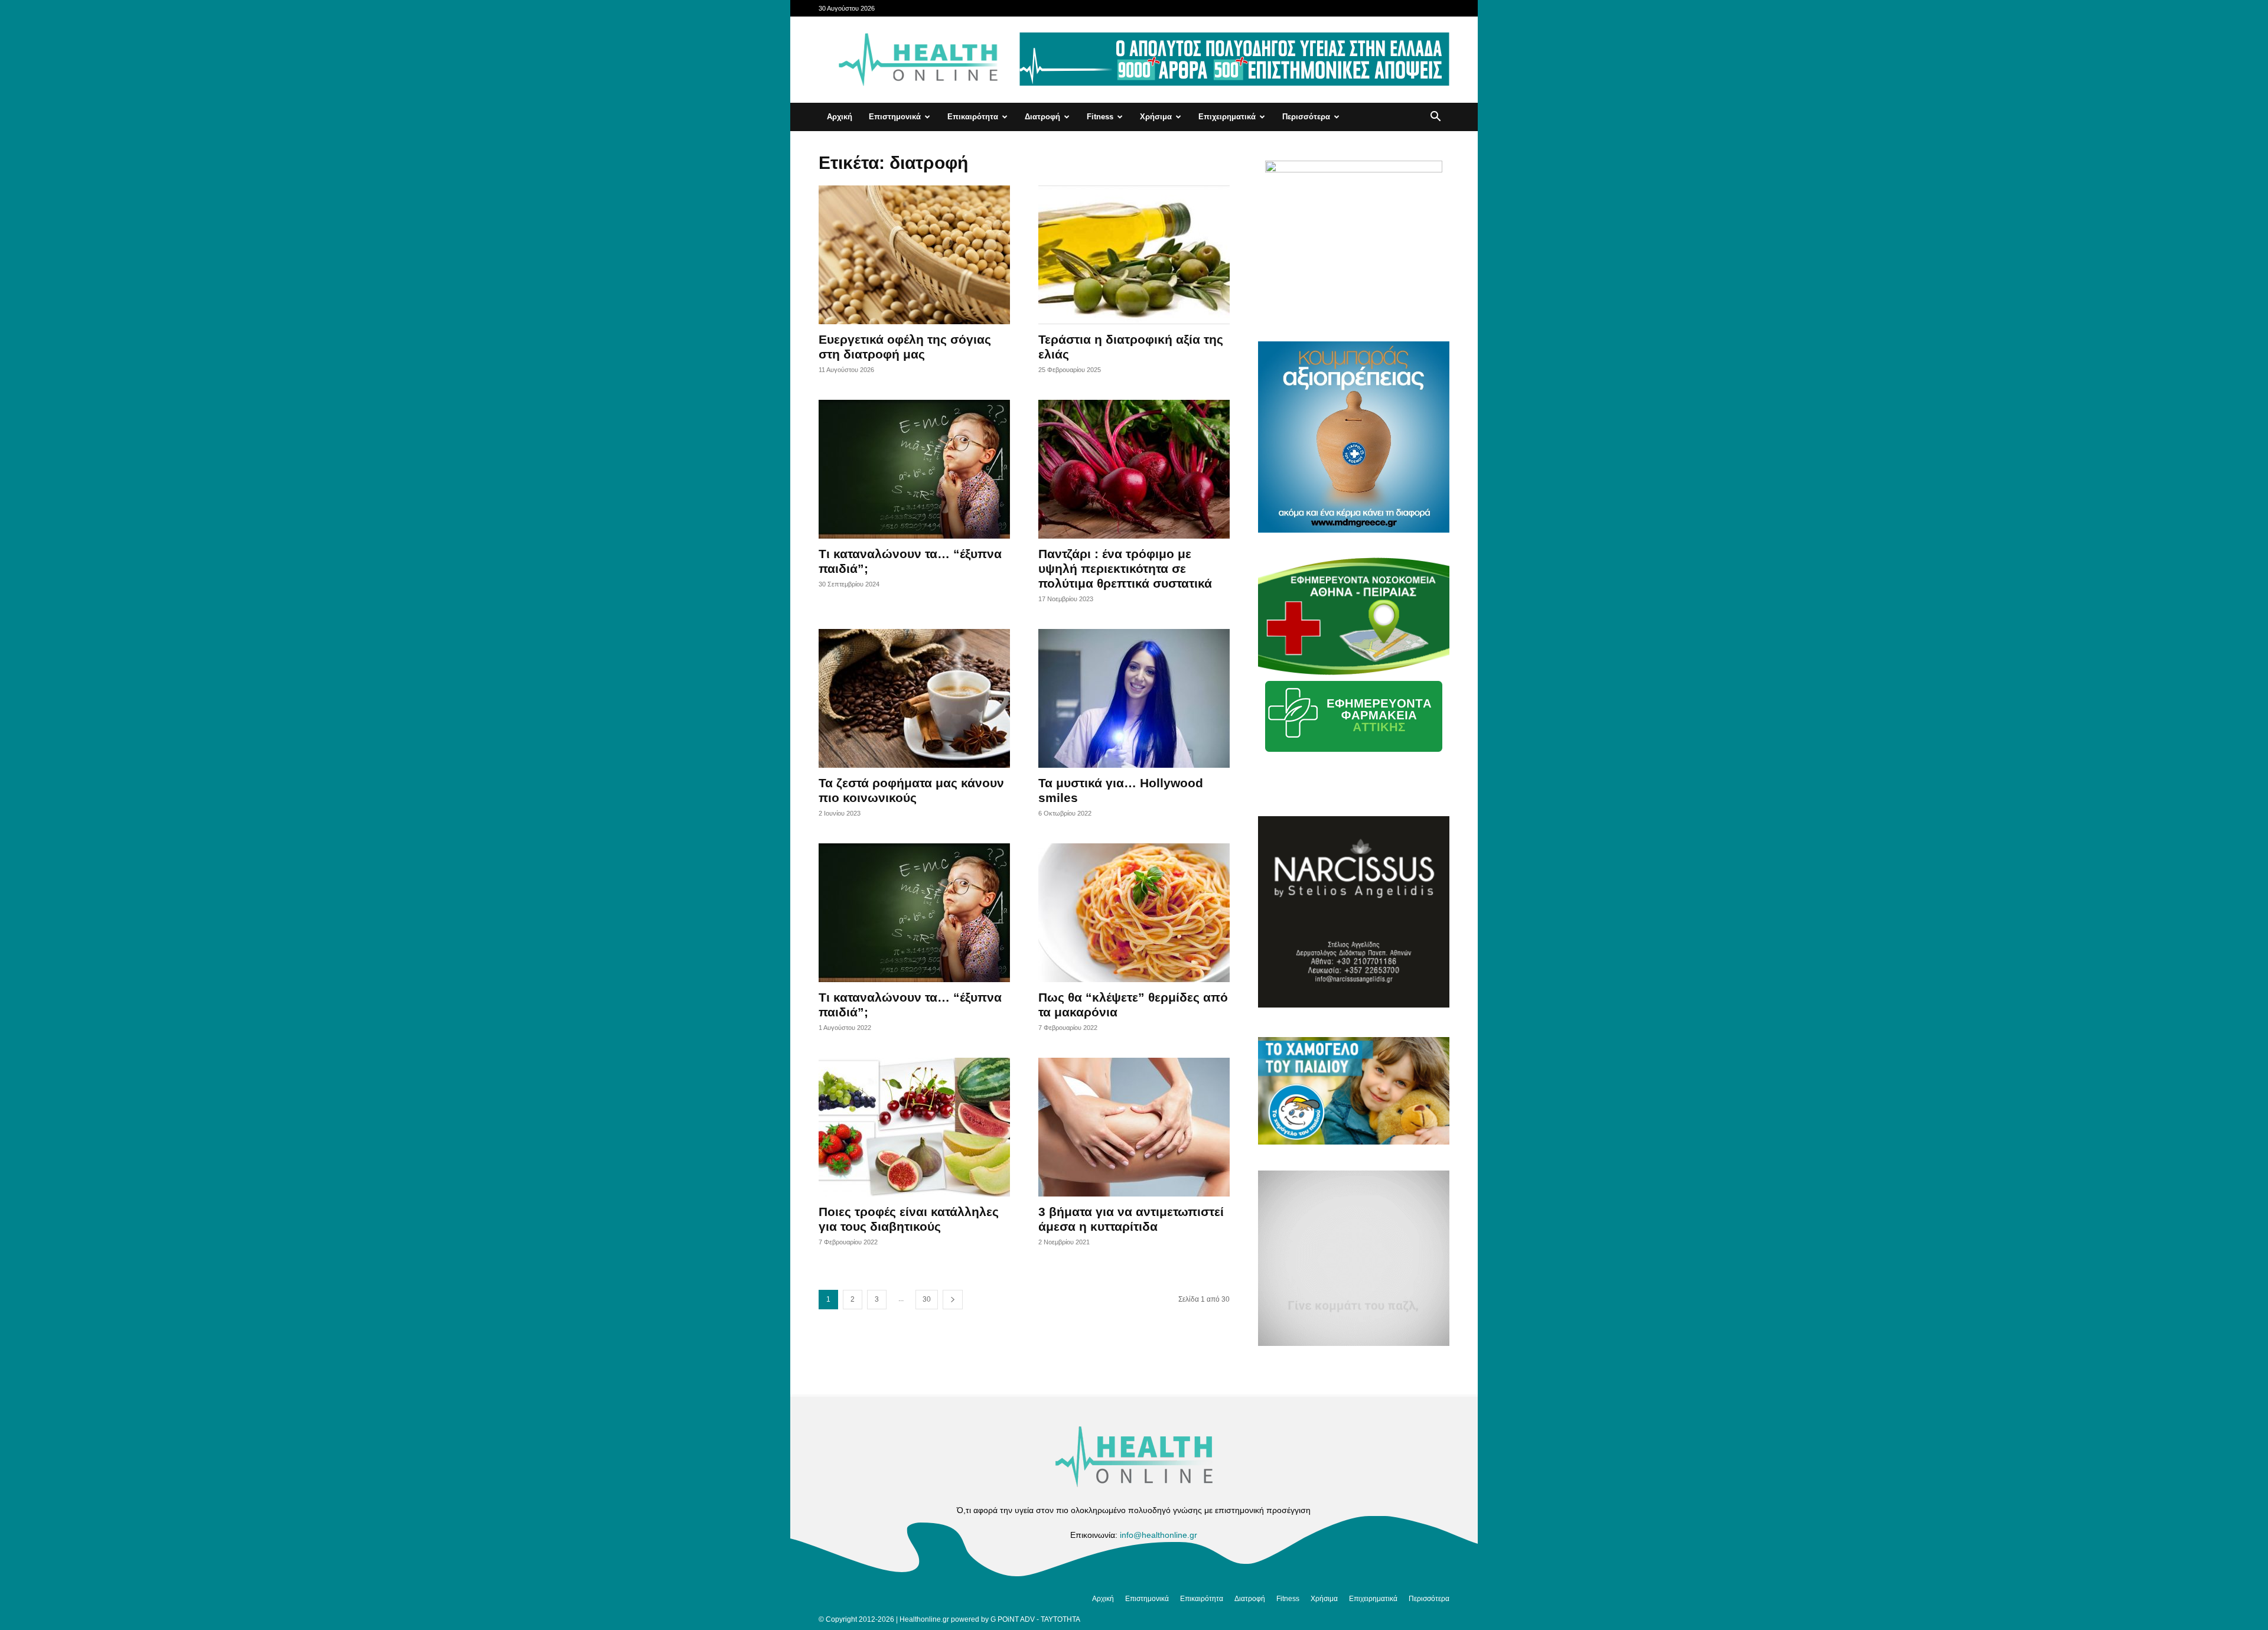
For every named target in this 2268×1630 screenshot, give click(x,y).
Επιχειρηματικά (1227, 117)
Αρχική (840, 117)
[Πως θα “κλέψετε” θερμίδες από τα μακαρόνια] (1134, 913)
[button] (1435, 118)
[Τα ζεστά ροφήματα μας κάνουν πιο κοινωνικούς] (914, 698)
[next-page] (953, 1300)
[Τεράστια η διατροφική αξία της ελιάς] (1134, 255)
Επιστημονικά (895, 117)
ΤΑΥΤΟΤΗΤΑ (1060, 1619)
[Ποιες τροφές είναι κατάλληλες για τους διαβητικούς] (914, 1127)
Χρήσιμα (1156, 117)
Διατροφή (1042, 117)
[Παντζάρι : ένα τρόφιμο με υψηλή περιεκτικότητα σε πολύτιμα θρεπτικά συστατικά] (1134, 469)
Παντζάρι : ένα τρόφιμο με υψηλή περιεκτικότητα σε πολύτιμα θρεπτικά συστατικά (1125, 568)
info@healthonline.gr (1159, 1535)
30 (927, 1299)
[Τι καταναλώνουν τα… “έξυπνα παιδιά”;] (914, 469)
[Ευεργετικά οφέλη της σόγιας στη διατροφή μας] (914, 255)
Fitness (1100, 117)
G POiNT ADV (1013, 1619)
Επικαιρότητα (973, 117)
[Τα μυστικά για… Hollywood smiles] (1134, 698)
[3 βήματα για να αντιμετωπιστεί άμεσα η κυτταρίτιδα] (1134, 1127)
